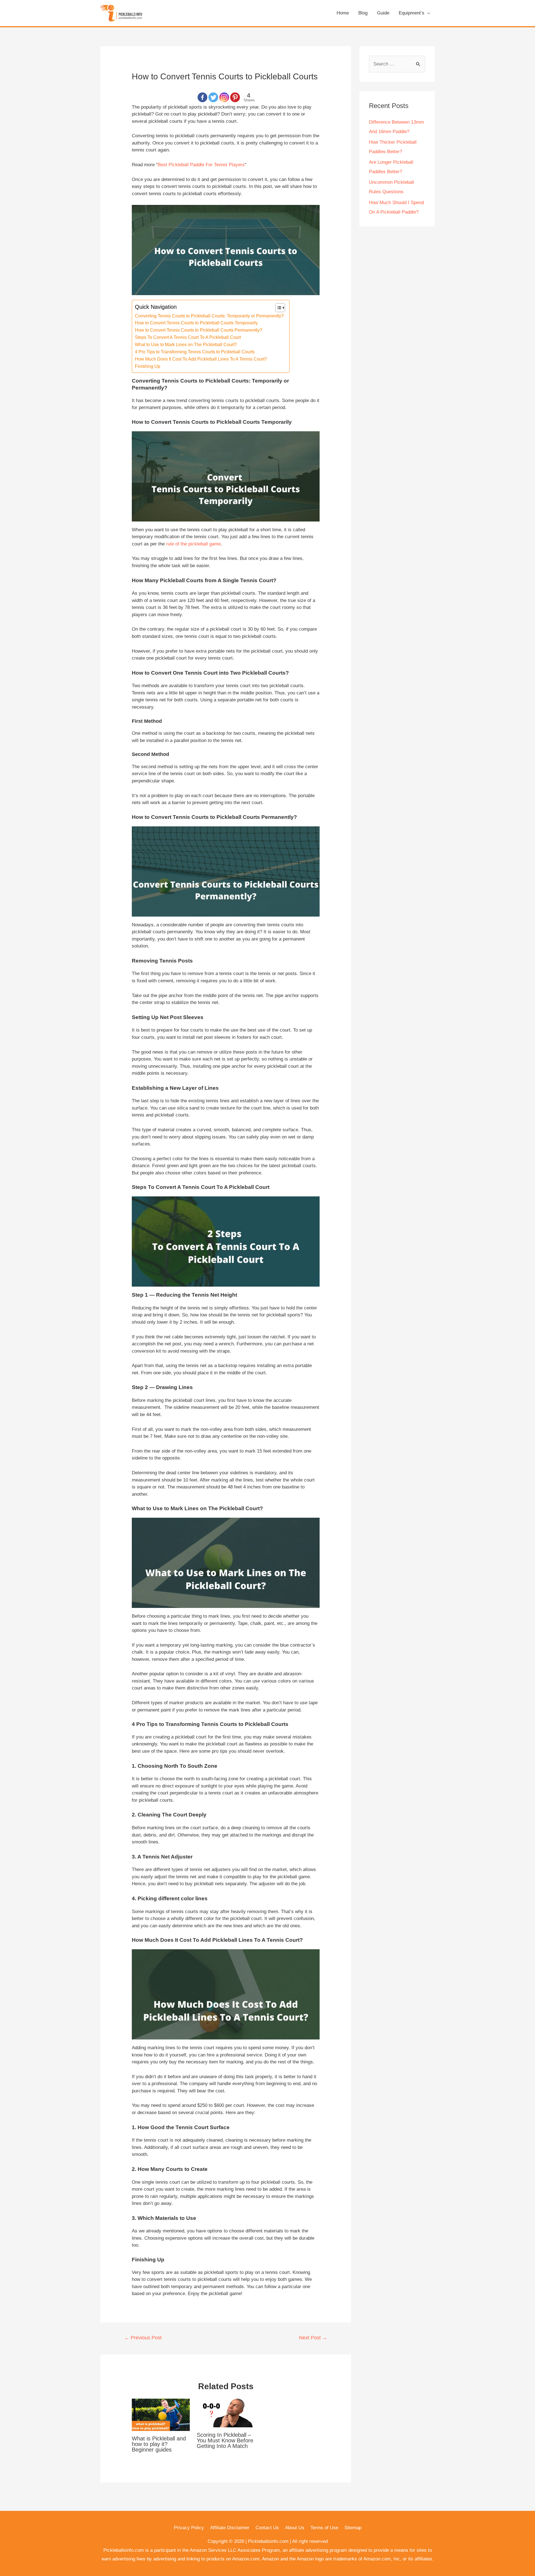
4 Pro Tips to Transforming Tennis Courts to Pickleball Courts (195, 352)
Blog (363, 13)
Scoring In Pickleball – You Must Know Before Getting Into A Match (225, 2440)
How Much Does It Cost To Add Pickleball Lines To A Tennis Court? (201, 359)
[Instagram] (224, 97)
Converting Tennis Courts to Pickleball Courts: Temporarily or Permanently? (209, 316)
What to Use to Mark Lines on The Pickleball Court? (186, 344)
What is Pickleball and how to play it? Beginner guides (159, 2444)
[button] (277, 308)
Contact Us (267, 2528)
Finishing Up (148, 366)
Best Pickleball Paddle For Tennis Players (201, 165)
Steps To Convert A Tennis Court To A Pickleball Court (188, 337)
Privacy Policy (189, 2528)
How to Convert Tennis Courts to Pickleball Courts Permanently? (199, 330)
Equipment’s (412, 13)
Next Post (313, 2338)
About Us (295, 2528)
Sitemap (353, 2528)
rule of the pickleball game (193, 544)
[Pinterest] (235, 97)
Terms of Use (324, 2528)
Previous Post (143, 2338)
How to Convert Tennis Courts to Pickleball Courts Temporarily (196, 323)
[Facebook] (202, 97)
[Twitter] (213, 97)
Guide (383, 13)
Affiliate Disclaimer (230, 2528)
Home (343, 13)
